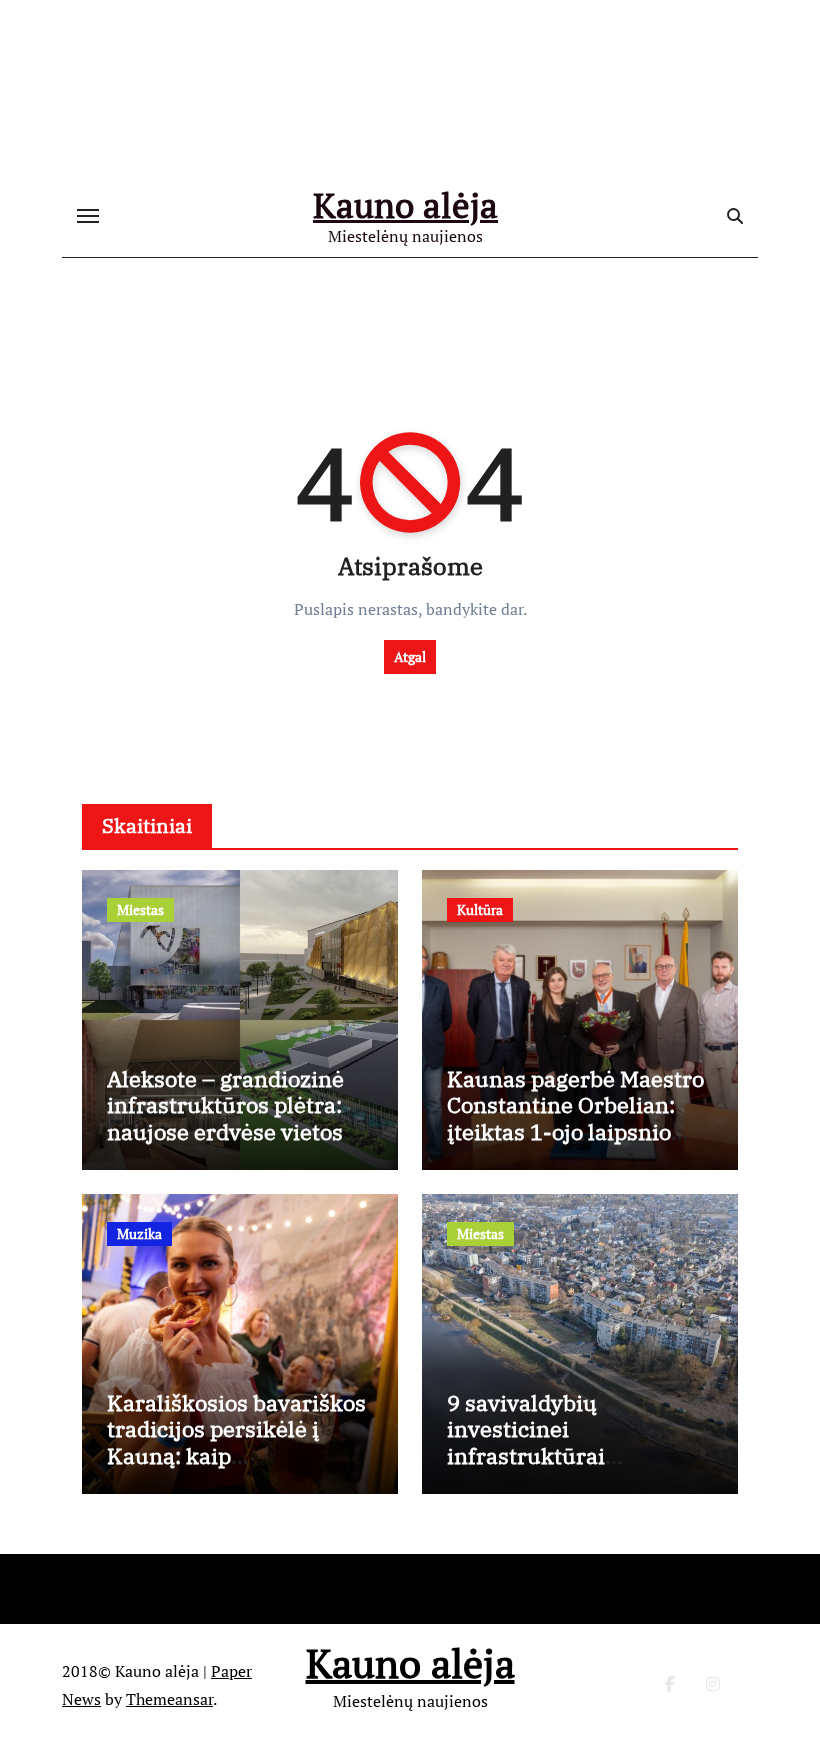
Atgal (410, 656)
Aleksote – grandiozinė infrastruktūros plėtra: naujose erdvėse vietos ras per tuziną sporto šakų (225, 1131)
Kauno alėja (405, 205)
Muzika (139, 1233)
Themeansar (169, 1699)
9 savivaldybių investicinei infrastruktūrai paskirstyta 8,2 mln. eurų (578, 1442)
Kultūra (480, 909)
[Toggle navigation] (88, 216)
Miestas (140, 909)
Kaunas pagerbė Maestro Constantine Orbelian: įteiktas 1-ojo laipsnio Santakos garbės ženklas (578, 1118)
